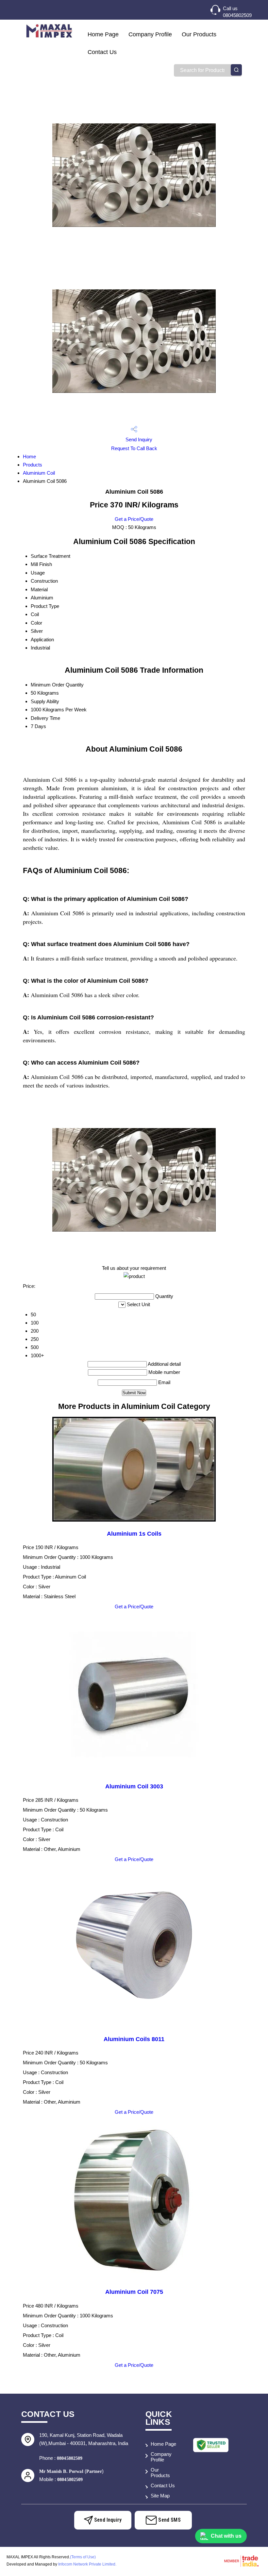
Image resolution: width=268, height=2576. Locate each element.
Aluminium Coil (39, 473)
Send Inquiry (138, 439)
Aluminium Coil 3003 (134, 1786)
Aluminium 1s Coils (134, 1534)
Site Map (160, 2496)
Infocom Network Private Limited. (87, 2564)
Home (29, 457)
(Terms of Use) (83, 2557)
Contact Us (102, 52)
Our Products (199, 34)
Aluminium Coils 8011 (134, 2039)
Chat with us (226, 2536)
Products (33, 465)
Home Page (103, 34)
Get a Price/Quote (134, 519)
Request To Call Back (134, 448)
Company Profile (150, 34)
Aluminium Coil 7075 (134, 2292)
